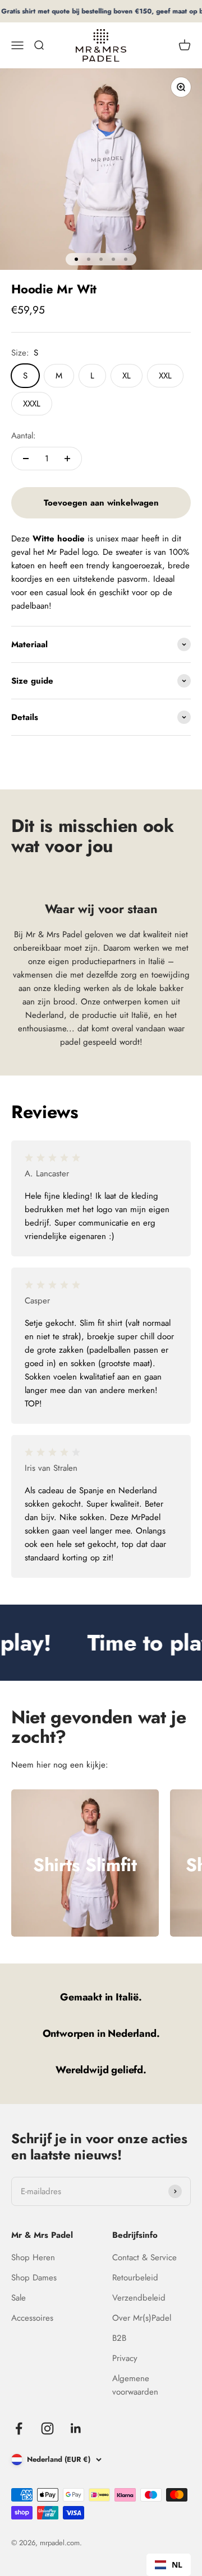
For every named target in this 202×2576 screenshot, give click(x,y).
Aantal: (24, 436)
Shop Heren (33, 2257)
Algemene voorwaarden (135, 2385)
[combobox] (169, 2565)
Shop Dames (34, 2278)
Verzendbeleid (139, 2298)
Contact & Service (144, 2257)
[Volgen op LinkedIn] (76, 2428)
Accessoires (32, 2318)
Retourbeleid (135, 2278)
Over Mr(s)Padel (142, 2318)
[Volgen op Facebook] (19, 2428)
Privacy (125, 2358)
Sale (19, 2298)
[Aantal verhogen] (67, 459)
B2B (119, 2338)
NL (177, 2565)
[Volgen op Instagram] (47, 2428)
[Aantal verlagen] (26, 459)
